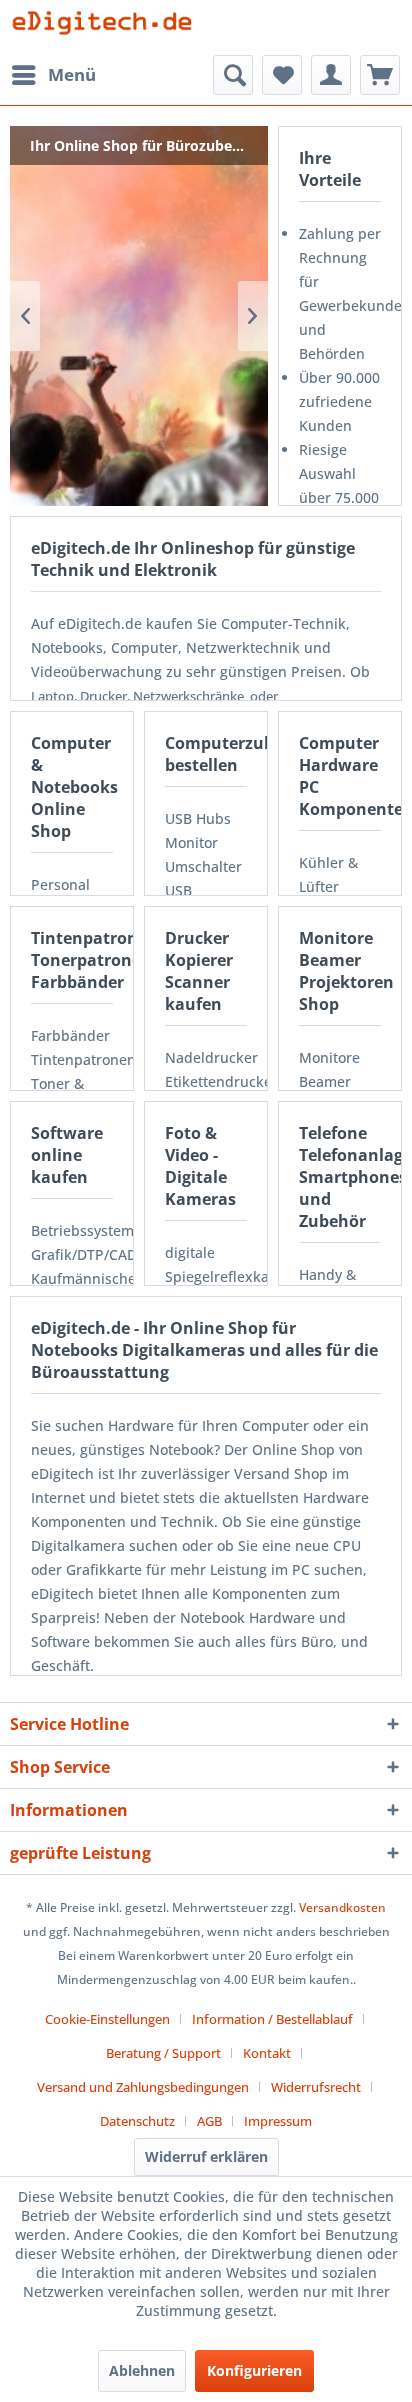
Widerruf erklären (206, 2156)
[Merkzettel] (282, 75)
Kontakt (267, 2053)
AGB (209, 2121)
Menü (72, 74)
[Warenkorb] (380, 75)
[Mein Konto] (331, 75)
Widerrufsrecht (316, 2087)
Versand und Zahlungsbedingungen (143, 2087)
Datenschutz (137, 2121)
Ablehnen (142, 2370)
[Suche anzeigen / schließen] (233, 75)
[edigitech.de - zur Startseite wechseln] (108, 27)
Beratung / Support (163, 2053)
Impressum (278, 2121)
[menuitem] (53, 75)
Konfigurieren (254, 2370)
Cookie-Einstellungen (107, 2019)
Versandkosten (342, 1907)
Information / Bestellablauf (272, 2019)
